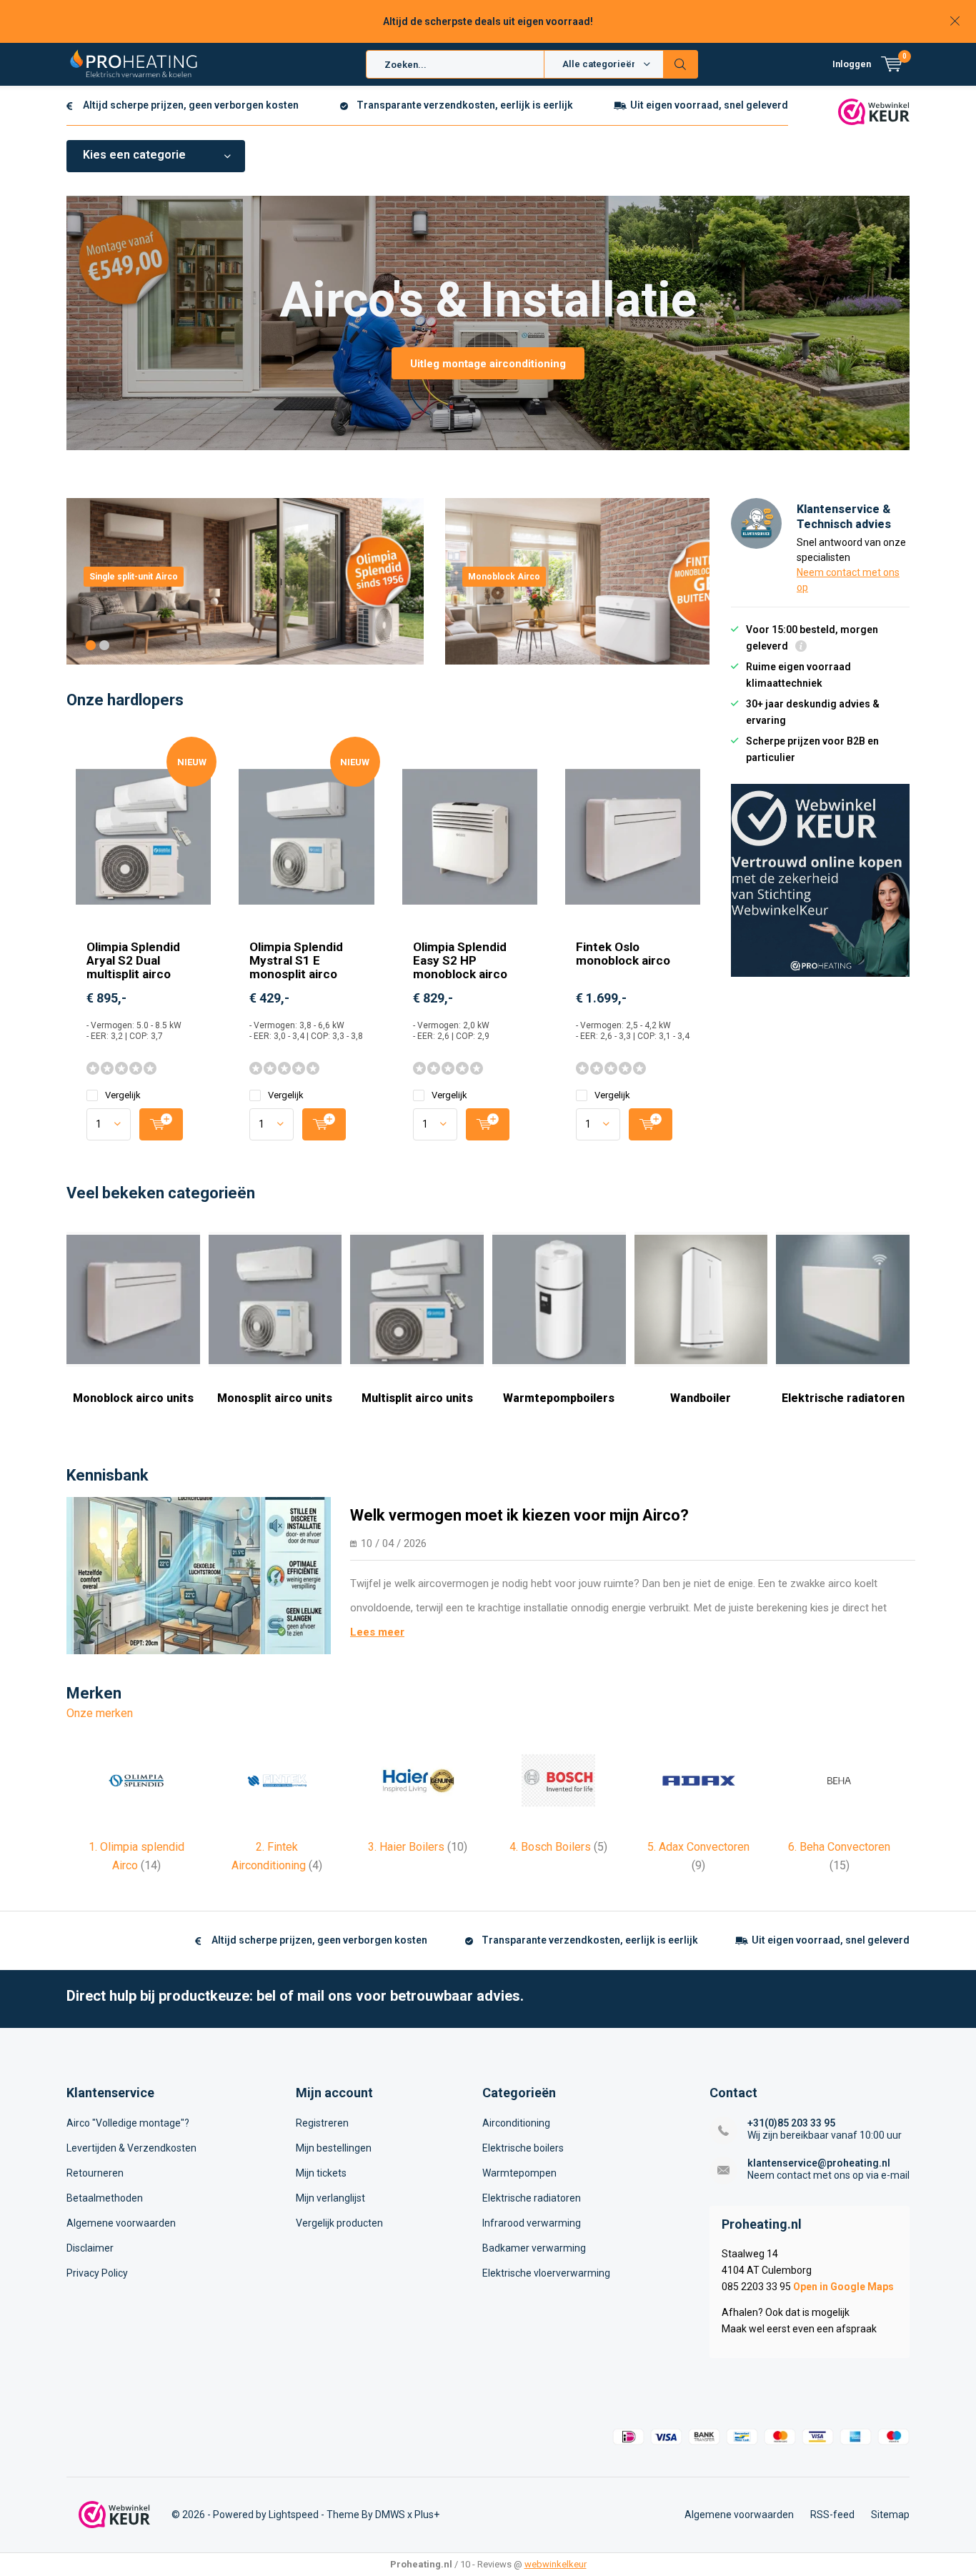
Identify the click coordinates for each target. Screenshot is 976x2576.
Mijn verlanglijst (330, 2198)
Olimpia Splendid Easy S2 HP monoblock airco (460, 960)
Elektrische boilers (523, 2148)
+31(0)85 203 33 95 (791, 2123)
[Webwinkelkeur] (874, 111)
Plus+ (427, 2515)
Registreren (322, 2123)
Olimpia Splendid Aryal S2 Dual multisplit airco (133, 960)
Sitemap (890, 2515)
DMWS (390, 2515)
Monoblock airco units (133, 1398)
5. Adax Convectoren (698, 1856)
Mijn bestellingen (334, 2148)
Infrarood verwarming (532, 2223)
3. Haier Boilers (418, 1847)
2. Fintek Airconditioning (277, 1856)
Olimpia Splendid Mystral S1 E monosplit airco (296, 960)
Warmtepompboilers (559, 1398)
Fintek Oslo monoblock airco (623, 954)
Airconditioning (516, 2123)
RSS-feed (832, 2515)
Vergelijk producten (339, 2223)
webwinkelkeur (556, 2564)
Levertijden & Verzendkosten (131, 2148)
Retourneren (95, 2173)
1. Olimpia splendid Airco (136, 1856)
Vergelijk (123, 1095)
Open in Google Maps (843, 2287)
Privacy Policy (97, 2273)
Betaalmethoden (105, 2198)
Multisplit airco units (417, 1398)
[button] (91, 645)
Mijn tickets (321, 2173)
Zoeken (681, 64)
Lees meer (377, 1632)
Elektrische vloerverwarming (546, 2273)
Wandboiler (701, 1398)
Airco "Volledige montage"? (128, 2123)
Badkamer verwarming (534, 2248)
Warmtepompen (519, 2173)
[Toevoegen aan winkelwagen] (161, 1124)
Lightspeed (294, 2515)
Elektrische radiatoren (843, 1398)
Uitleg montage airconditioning (488, 364)
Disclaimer (90, 2248)
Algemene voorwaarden (121, 2223)
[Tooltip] (801, 648)
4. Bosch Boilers (558, 1847)
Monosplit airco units (275, 1398)
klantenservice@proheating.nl (819, 2163)
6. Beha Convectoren (839, 1856)
